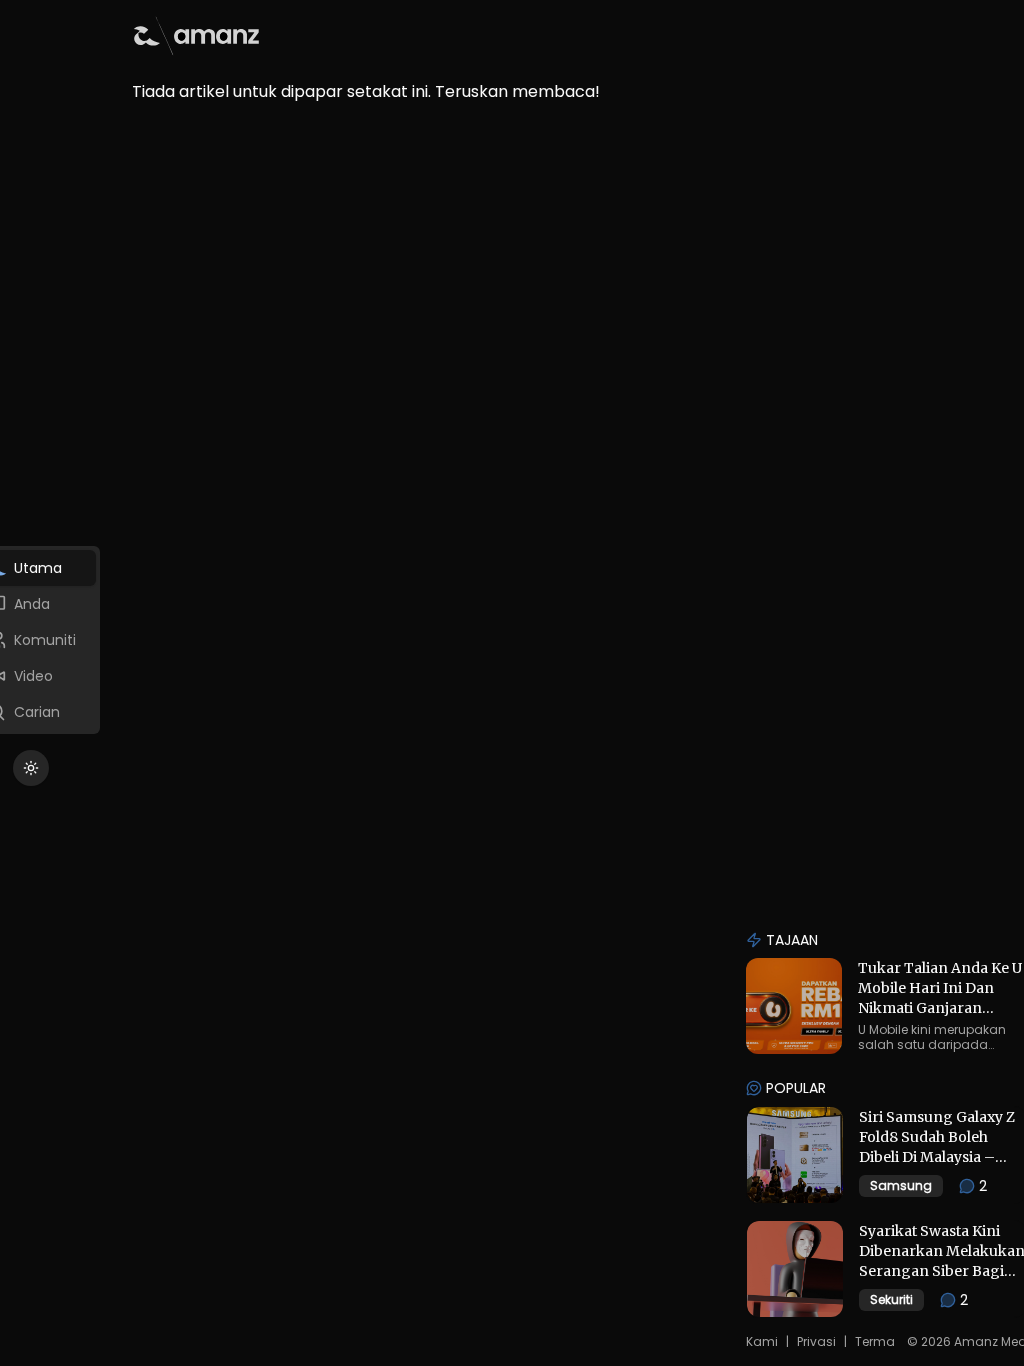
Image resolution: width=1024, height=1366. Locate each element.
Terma (875, 1342)
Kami (762, 1342)
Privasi (816, 1342)
